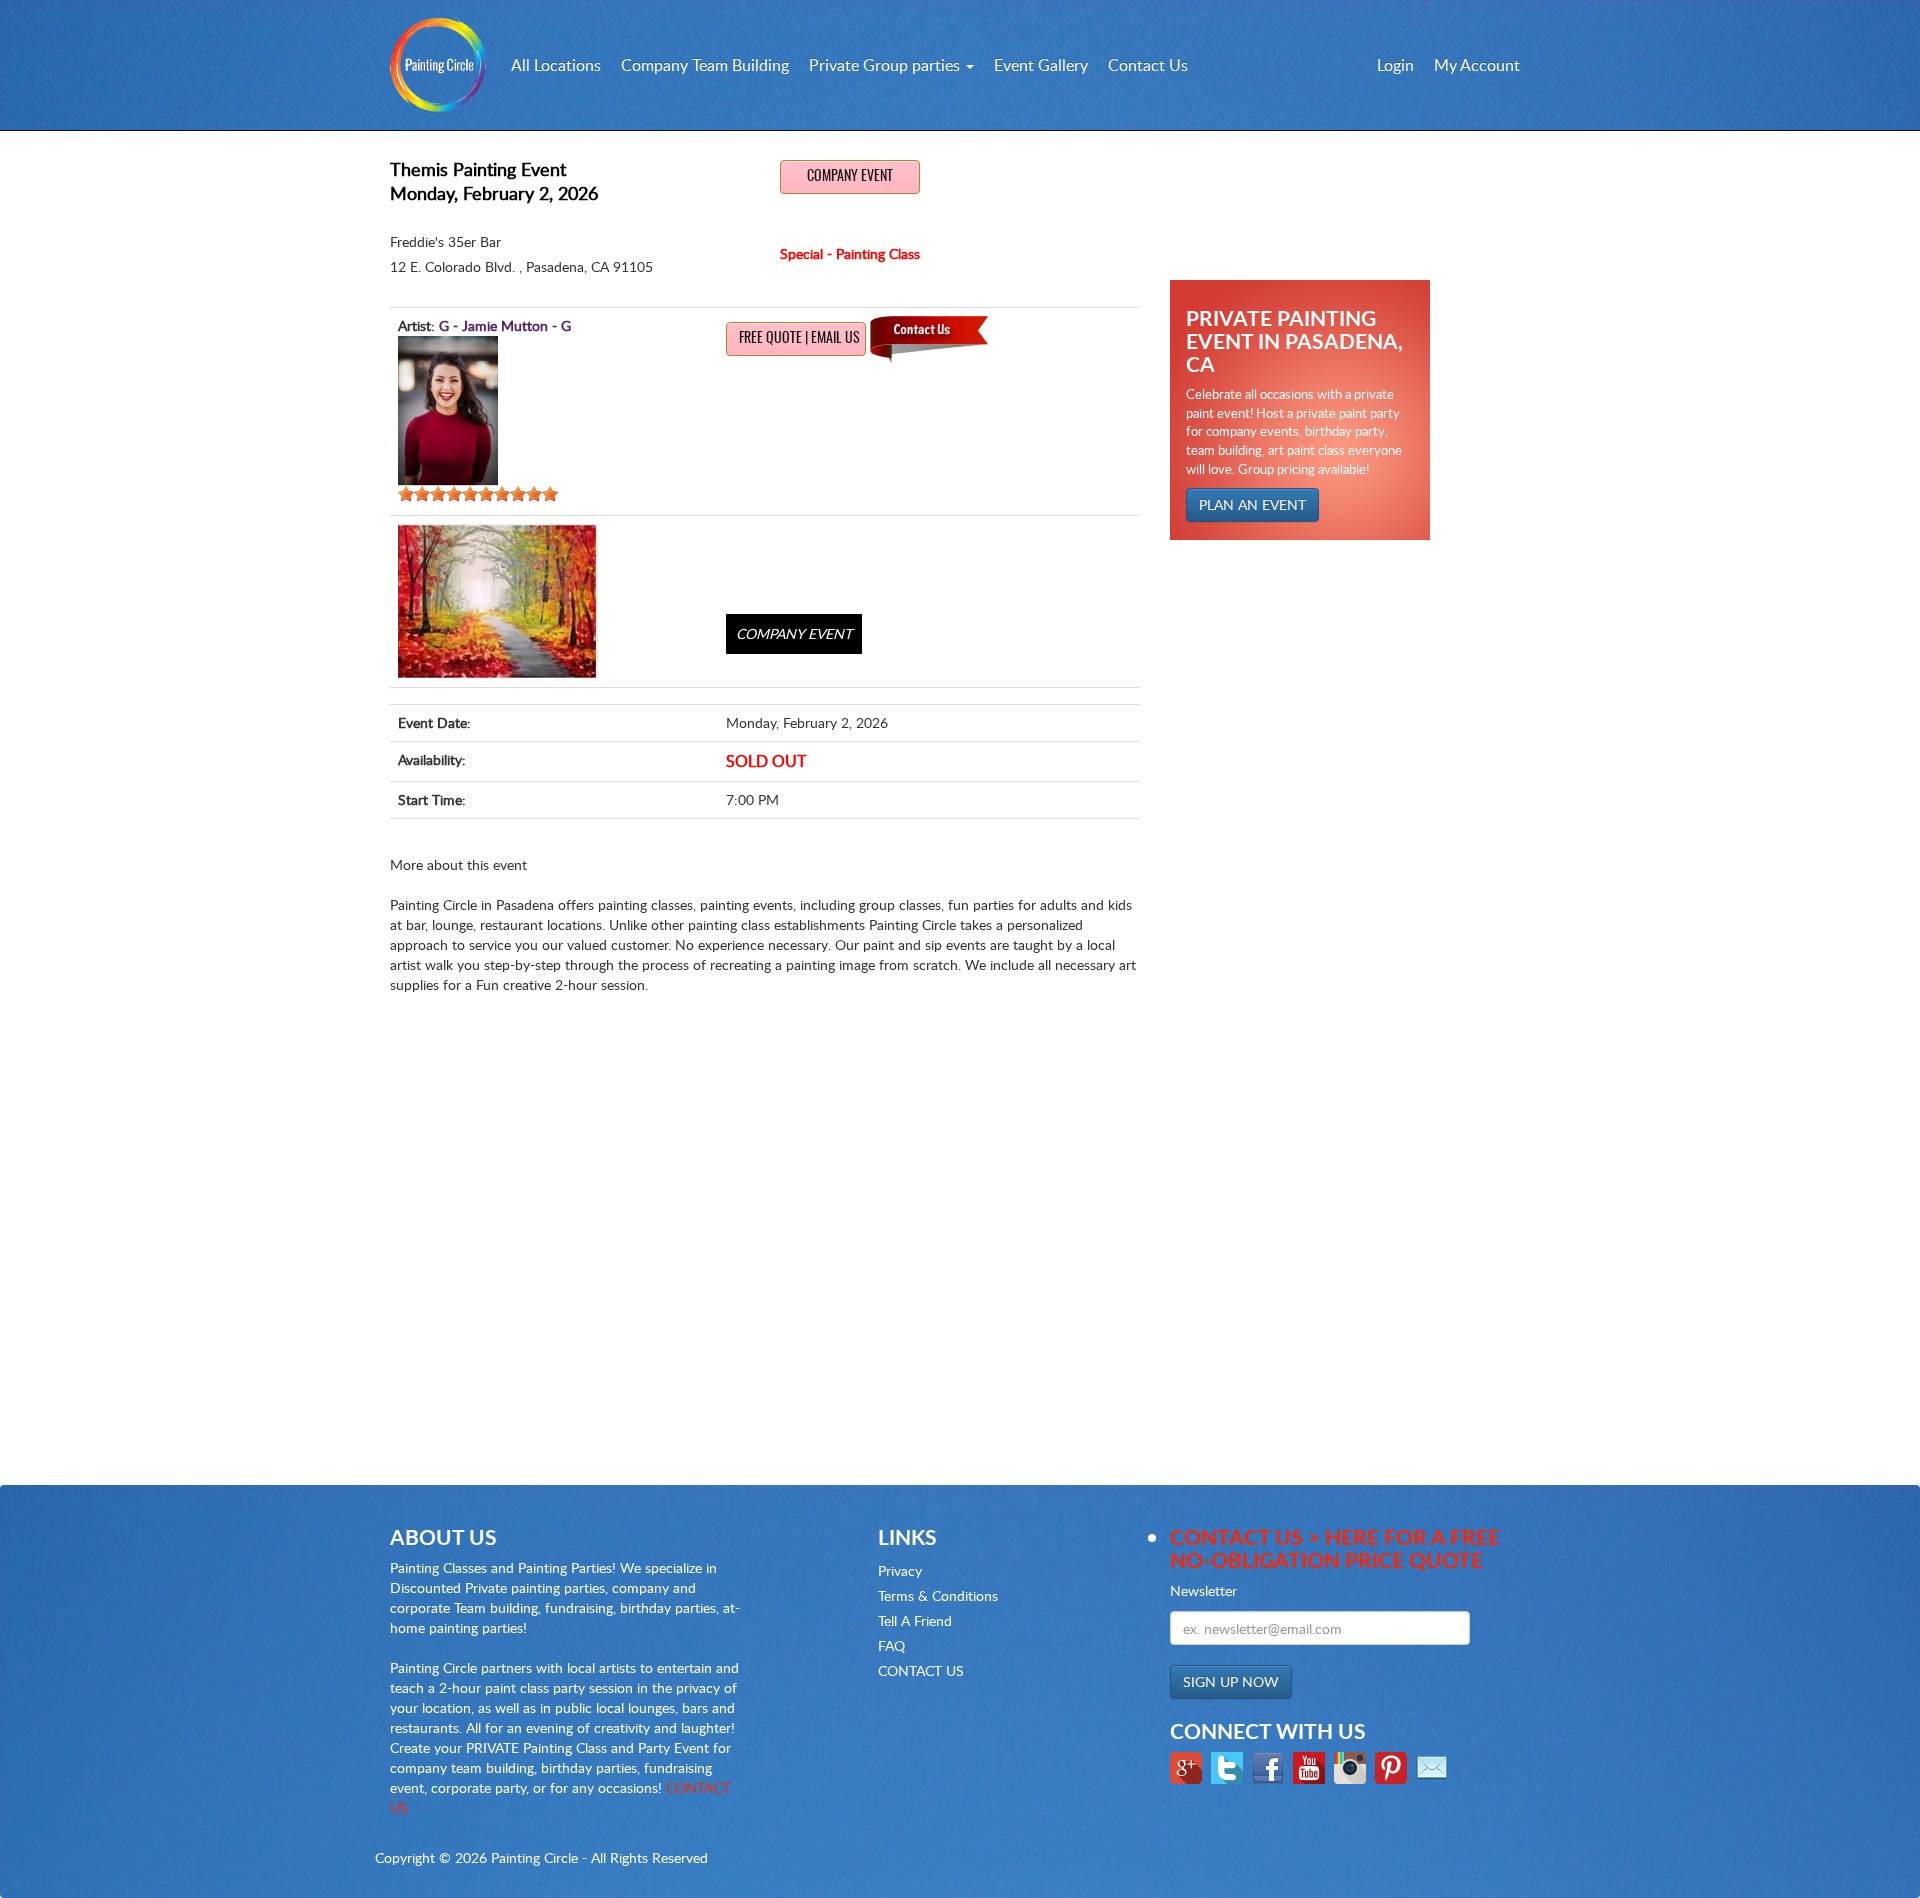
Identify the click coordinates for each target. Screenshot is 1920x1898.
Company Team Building (705, 65)
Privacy (900, 1570)
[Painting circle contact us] (1434, 1766)
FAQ (891, 1645)
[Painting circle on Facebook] (1270, 1766)
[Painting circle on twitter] (1229, 1766)
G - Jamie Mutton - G (505, 325)
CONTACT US (921, 1670)
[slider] (478, 494)
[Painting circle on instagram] (1352, 1766)
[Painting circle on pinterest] (1393, 1766)
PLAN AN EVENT (1252, 504)
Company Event (850, 177)
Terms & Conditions (938, 1595)
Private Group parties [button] (886, 65)
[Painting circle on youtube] (1311, 1766)
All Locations (556, 65)
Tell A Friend (915, 1620)
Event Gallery (1041, 65)
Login (1395, 65)
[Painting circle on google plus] (1188, 1766)
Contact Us (1148, 65)
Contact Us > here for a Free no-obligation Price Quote (1335, 1548)
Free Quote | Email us (799, 339)
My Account (1477, 65)
